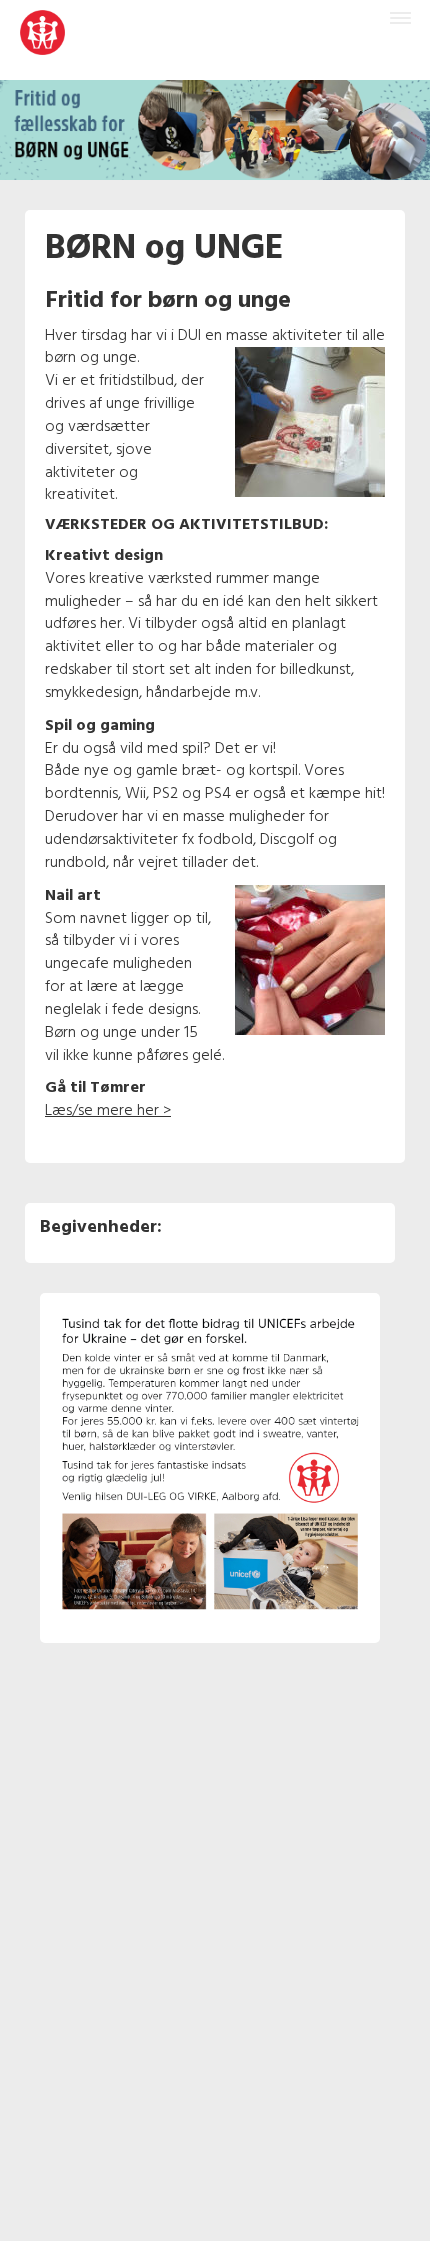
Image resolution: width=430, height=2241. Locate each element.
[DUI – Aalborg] (42, 40)
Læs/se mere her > (108, 1111)
